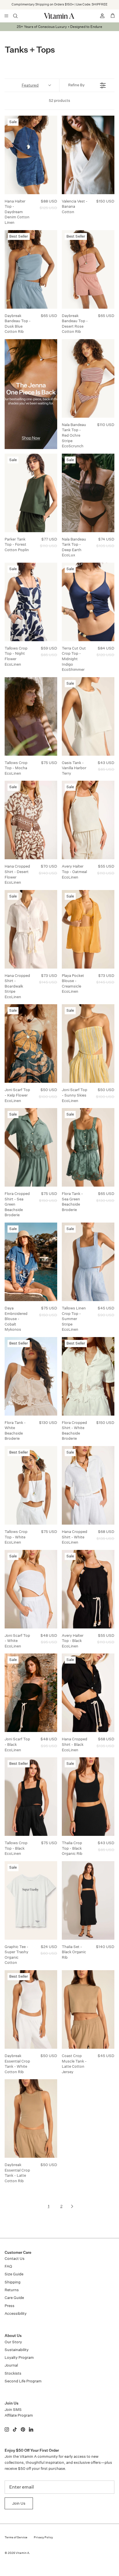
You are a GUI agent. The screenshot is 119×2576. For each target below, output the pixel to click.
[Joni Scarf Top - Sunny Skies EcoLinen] (88, 1043)
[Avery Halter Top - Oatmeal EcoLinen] (88, 820)
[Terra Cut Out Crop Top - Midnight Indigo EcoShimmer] (88, 602)
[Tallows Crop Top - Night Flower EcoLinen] (31, 602)
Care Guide (14, 2298)
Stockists (13, 2373)
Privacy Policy (43, 2537)
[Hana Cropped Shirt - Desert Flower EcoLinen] (31, 820)
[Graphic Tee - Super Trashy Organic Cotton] (31, 1900)
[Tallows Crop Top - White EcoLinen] (31, 1485)
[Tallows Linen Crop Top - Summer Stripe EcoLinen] (88, 1262)
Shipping (13, 2282)
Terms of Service (16, 2537)
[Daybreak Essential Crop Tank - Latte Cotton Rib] (31, 2118)
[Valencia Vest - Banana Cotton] (88, 155)
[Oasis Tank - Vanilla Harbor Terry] (88, 716)
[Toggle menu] (6, 16)
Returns (12, 2290)
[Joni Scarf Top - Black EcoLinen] (31, 1693)
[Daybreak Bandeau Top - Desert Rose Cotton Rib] (88, 269)
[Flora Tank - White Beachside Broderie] (31, 1376)
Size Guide (14, 2274)
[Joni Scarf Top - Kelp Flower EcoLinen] (31, 1043)
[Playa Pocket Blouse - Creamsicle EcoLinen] (88, 929)
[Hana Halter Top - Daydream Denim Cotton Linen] (31, 155)
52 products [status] (59, 101)
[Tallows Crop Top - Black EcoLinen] (31, 1797)
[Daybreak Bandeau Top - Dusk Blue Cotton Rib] (31, 269)
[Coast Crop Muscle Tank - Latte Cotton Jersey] (88, 2009)
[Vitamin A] (59, 16)
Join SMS (13, 2410)
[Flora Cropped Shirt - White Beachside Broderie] (88, 1376)
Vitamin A (22, 2553)
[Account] (100, 16)
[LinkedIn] (31, 2429)
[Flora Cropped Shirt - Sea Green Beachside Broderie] (31, 1147)
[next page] (72, 2206)
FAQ (8, 2266)
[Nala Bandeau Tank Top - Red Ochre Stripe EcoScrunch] (88, 378)
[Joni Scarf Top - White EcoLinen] (31, 1589)
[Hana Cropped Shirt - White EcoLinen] (88, 1485)
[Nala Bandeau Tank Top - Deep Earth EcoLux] (88, 493)
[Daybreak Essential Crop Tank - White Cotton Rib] (31, 2009)
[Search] (19, 16)
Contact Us (15, 2259)
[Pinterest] (23, 2429)
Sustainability (17, 2350)
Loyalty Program (19, 2358)
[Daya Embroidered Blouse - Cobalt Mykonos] (31, 1262)
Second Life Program (23, 2381)
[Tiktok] (15, 2429)
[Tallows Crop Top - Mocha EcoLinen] (31, 716)
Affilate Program (19, 2415)
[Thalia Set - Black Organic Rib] (88, 1900)
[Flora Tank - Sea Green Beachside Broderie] (88, 1147)
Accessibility (16, 2314)
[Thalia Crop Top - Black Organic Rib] (88, 1797)
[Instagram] (7, 2429)
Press (10, 2306)
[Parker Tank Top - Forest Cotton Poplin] (31, 493)
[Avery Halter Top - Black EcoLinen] (88, 1589)
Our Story (13, 2342)
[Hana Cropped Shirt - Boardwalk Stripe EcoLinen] (31, 929)
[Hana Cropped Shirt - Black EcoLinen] (88, 1693)
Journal (11, 2365)
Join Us (19, 2503)
